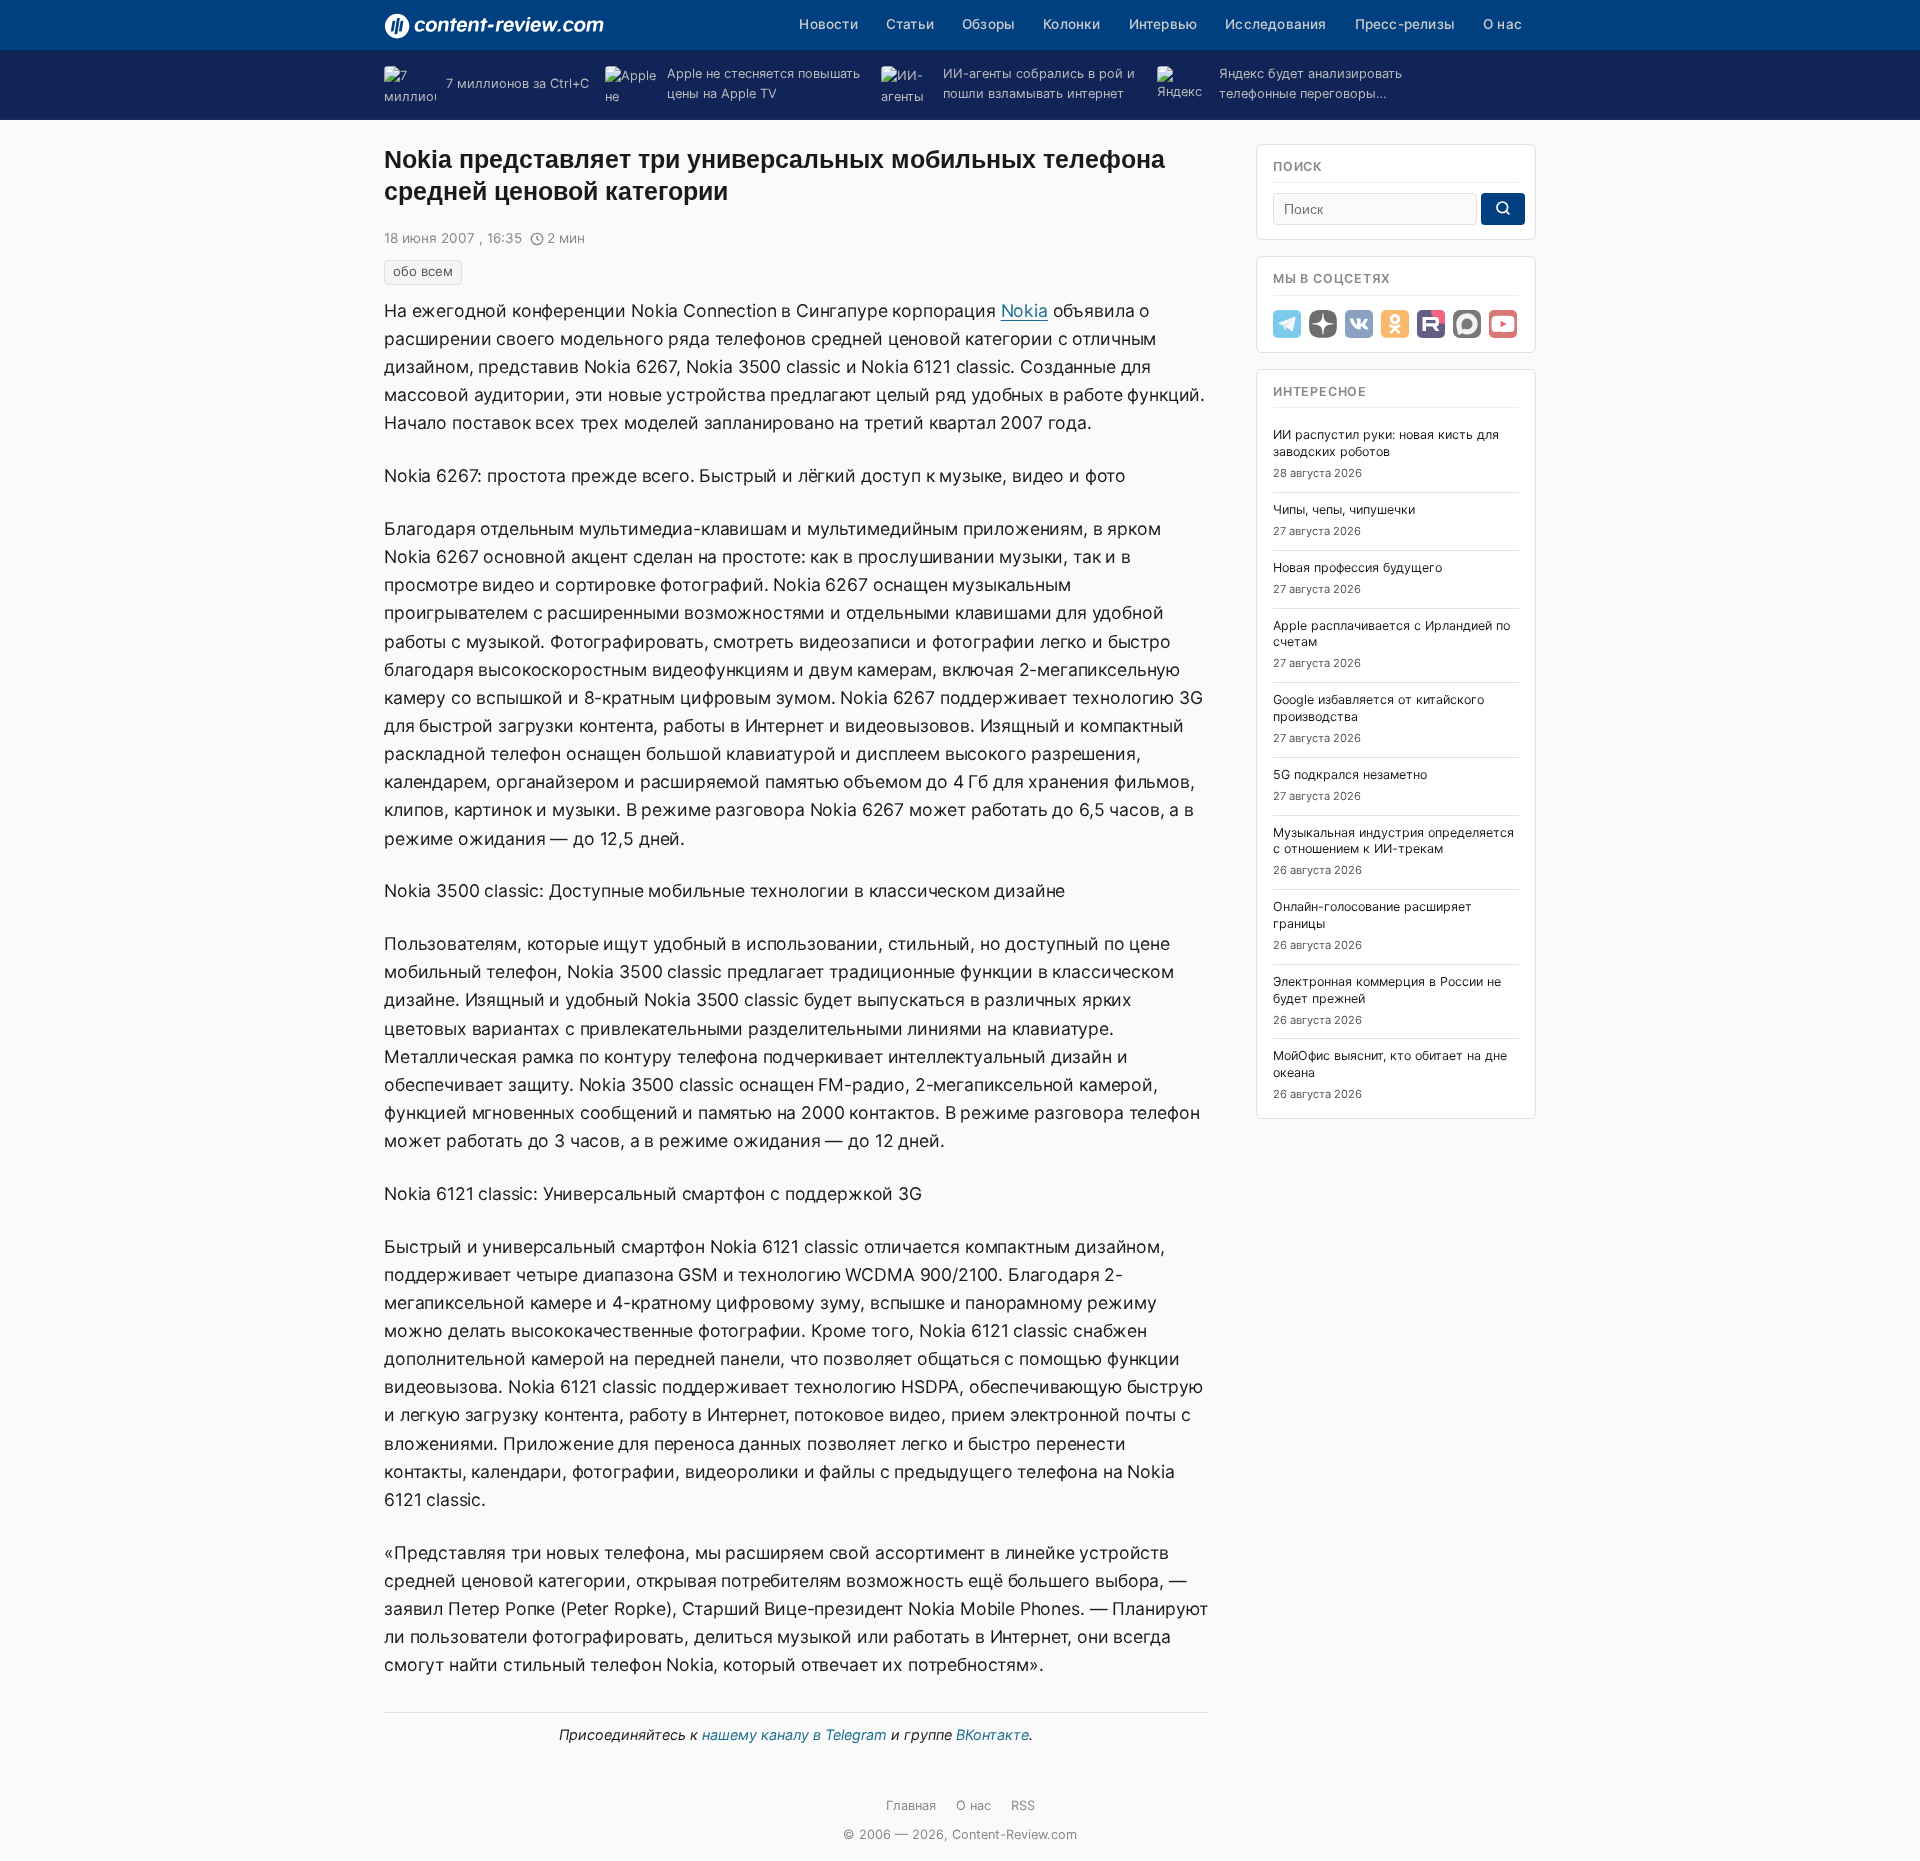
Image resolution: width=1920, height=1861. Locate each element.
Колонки (1071, 24)
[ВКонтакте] (1359, 324)
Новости (828, 24)
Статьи (910, 24)
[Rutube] (1431, 324)
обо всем (423, 271)
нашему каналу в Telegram (794, 1734)
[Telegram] (1287, 324)
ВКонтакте (992, 1734)
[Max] (1467, 324)
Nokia (1024, 310)
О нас (1502, 24)
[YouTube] (1503, 324)
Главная (911, 1805)
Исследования (1275, 24)
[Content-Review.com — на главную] (494, 26)
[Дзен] (1323, 324)
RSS (1023, 1805)
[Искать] (1503, 209)
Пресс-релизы (1405, 24)
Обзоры (988, 24)
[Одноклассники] (1395, 324)
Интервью (1163, 24)
